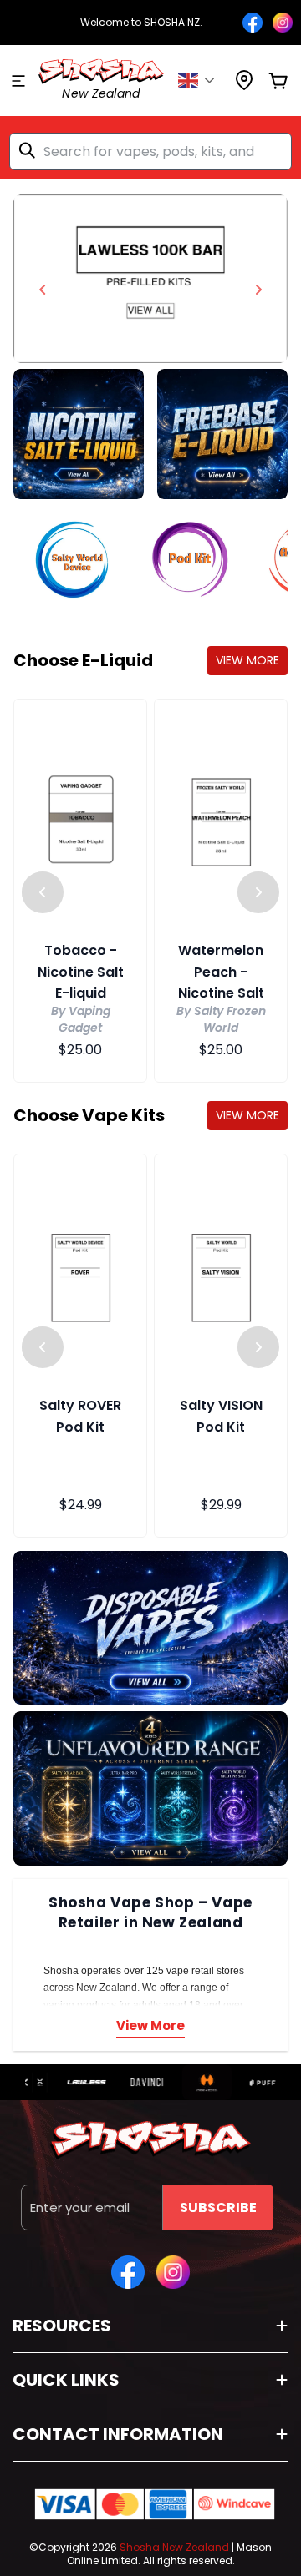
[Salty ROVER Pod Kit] (80, 1275)
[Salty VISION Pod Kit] (221, 1275)
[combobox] (150, 152)
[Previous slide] (43, 290)
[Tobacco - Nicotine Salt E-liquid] (80, 820)
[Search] (30, 150)
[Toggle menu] (18, 81)
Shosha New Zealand (174, 2547)
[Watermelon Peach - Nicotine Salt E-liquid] (221, 820)
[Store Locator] (244, 86)
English (201, 81)
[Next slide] (258, 290)
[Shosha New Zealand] (150, 279)
